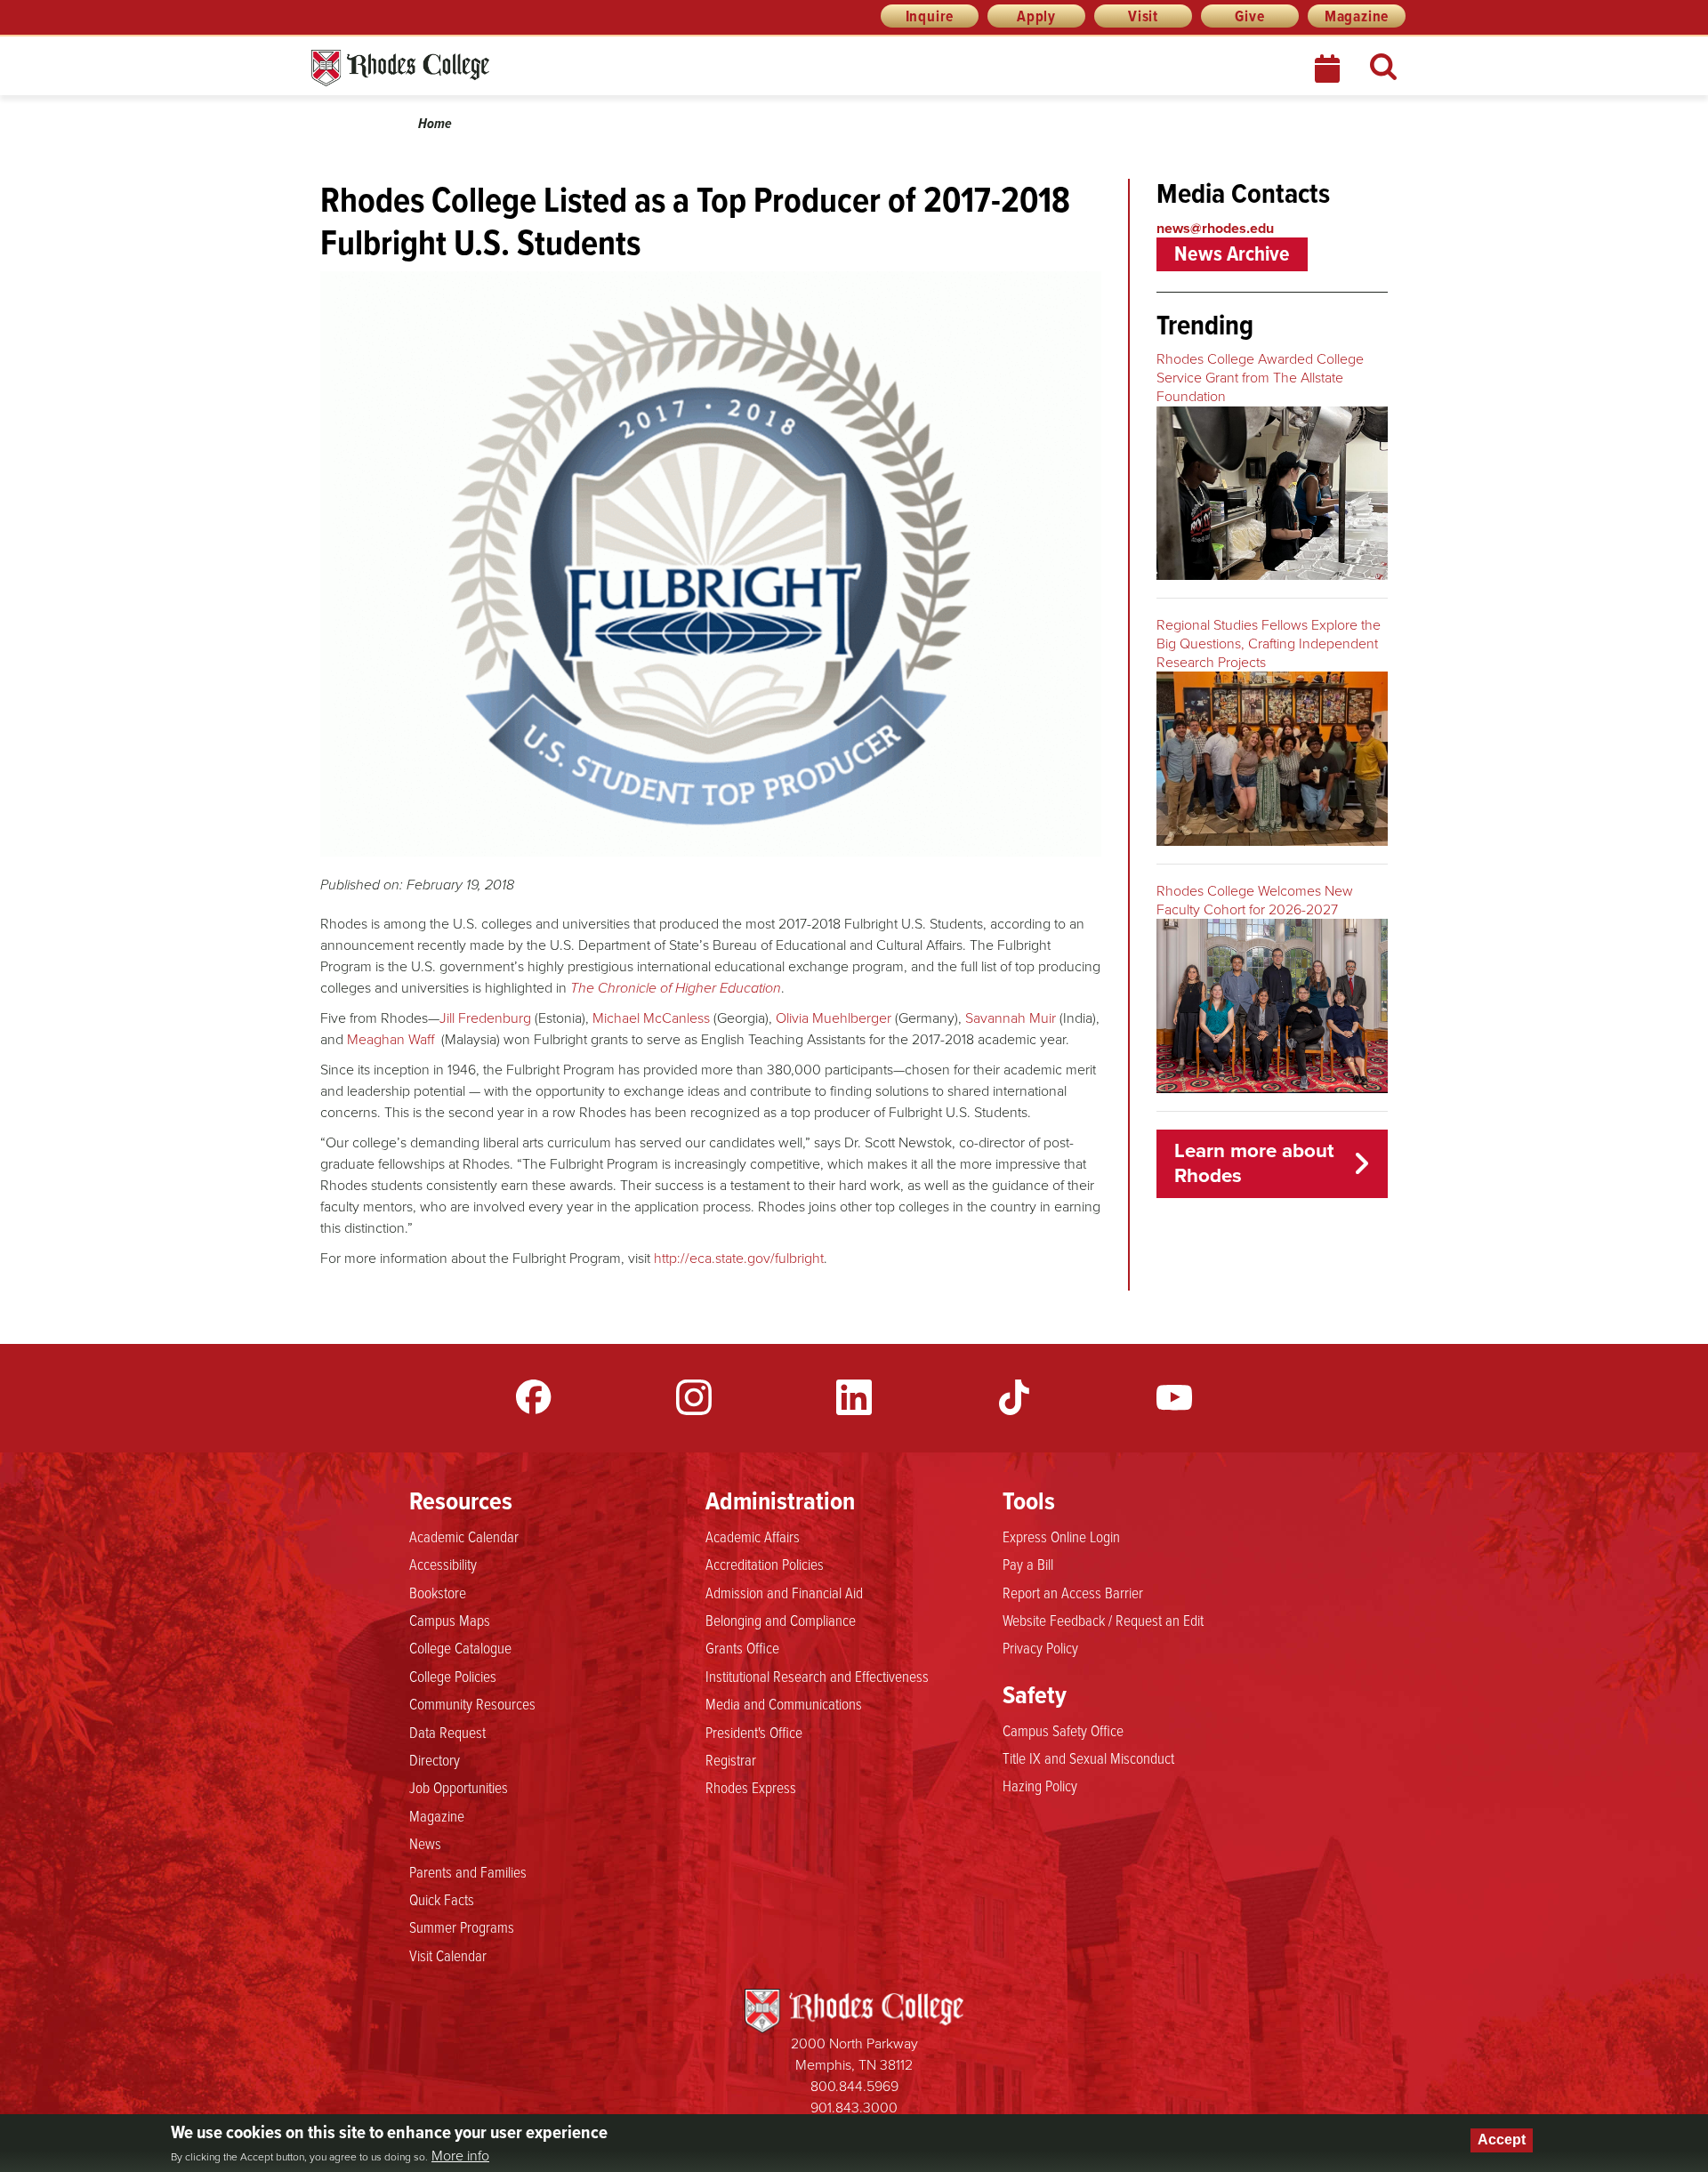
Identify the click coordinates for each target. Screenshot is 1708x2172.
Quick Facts (442, 1899)
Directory (435, 1759)
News (425, 1843)
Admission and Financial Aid (784, 1592)
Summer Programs (462, 1927)
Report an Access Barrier (1073, 1592)
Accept (1502, 2140)
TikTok (1014, 1397)
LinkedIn (854, 1397)
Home (435, 123)
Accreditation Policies (765, 1564)
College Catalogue (460, 1647)
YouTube (1174, 1397)
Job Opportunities (459, 1787)
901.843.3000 (854, 2108)
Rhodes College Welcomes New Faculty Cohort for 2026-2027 (1255, 900)
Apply (1036, 16)
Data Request (447, 1732)
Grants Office (742, 1647)
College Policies (453, 1676)
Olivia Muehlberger (834, 1018)
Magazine (1357, 16)
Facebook (534, 1397)
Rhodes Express (751, 1787)
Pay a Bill (1028, 1564)
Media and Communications (784, 1703)
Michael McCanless (651, 1018)
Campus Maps (450, 1620)
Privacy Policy (1040, 1647)
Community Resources (472, 1703)
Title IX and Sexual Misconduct (1088, 1758)
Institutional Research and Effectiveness (817, 1676)
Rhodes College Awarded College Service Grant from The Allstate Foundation (1260, 378)
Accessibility (443, 1564)
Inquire (930, 16)
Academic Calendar (464, 1536)
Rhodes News (479, 68)
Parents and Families (468, 1871)
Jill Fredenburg (485, 1018)
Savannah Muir (1011, 1018)
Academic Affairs (753, 1536)
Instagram (694, 1397)
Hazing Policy (1040, 1785)
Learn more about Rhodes (1254, 1163)
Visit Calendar (448, 1955)
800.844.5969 (854, 2086)
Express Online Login (1061, 1536)
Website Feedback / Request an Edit (1103, 1620)
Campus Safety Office (1063, 1730)
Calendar (1329, 68)
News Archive (1232, 253)
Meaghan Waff (391, 1039)
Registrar (731, 1759)
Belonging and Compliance (781, 1620)
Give (1249, 16)
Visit (1143, 16)
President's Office (754, 1732)
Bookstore (438, 1592)
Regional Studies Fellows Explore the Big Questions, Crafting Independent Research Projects (1269, 644)
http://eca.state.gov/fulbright (739, 1258)
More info (460, 2155)
